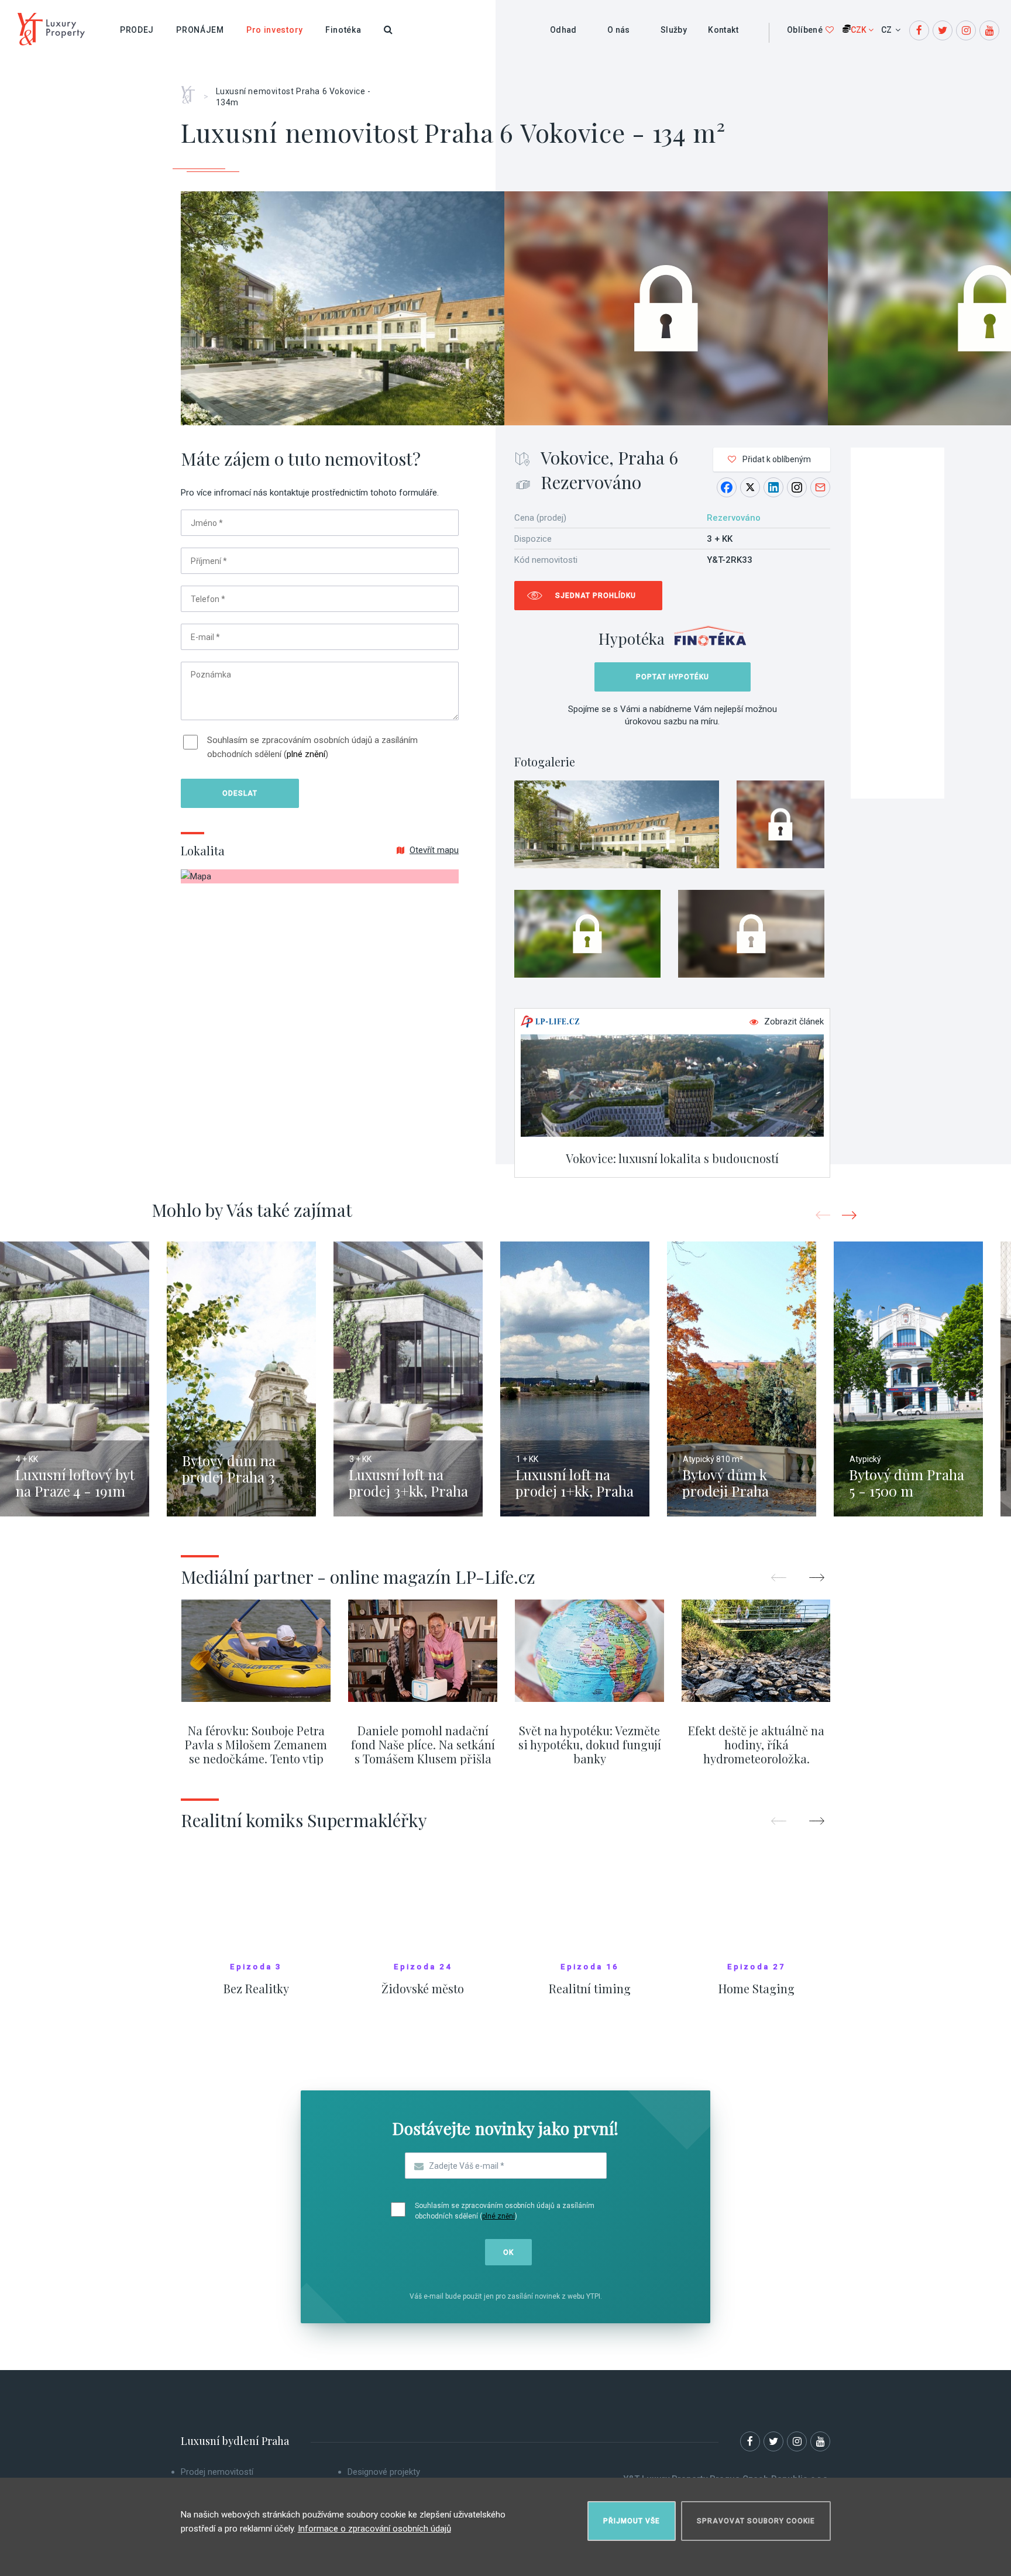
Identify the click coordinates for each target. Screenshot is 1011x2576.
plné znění (306, 754)
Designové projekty (384, 2472)
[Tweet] (750, 487)
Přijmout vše (632, 2521)
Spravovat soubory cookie (756, 2521)
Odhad (563, 30)
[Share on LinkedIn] (773, 487)
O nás (619, 30)
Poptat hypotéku (673, 677)
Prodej (137, 30)
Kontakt (723, 30)
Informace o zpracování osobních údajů (374, 2529)
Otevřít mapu (434, 850)
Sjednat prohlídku (596, 596)
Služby (674, 30)
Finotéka (343, 30)
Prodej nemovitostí (217, 2472)
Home (192, 91)
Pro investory (275, 30)
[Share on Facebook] (727, 487)
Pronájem (200, 30)
